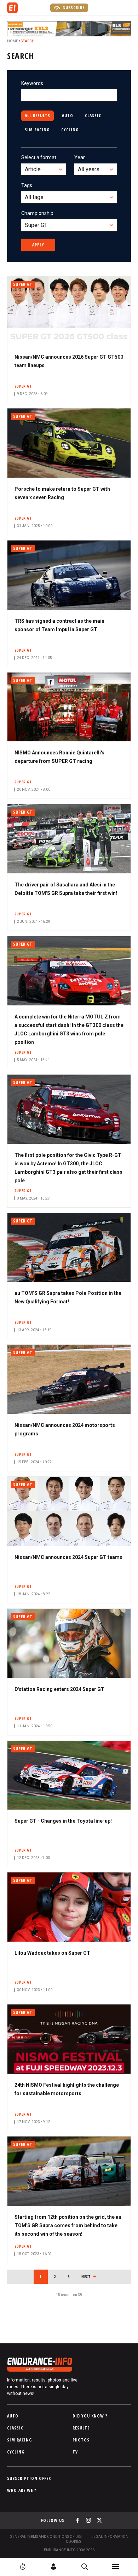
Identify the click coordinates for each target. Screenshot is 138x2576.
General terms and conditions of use (46, 2537)
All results (38, 116)
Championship (37, 213)
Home (13, 41)
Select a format (39, 157)
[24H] (23, 2566)
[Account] (53, 2566)
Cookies (73, 2542)
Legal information (110, 2537)
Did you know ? (90, 2416)
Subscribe (73, 8)
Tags (27, 185)
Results (81, 2428)
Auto (68, 116)
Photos (81, 2440)
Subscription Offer (29, 2478)
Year (80, 157)
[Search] (85, 2566)
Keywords (32, 83)
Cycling (70, 130)
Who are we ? (22, 2490)
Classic (93, 116)
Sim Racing (37, 130)
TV (75, 2452)
